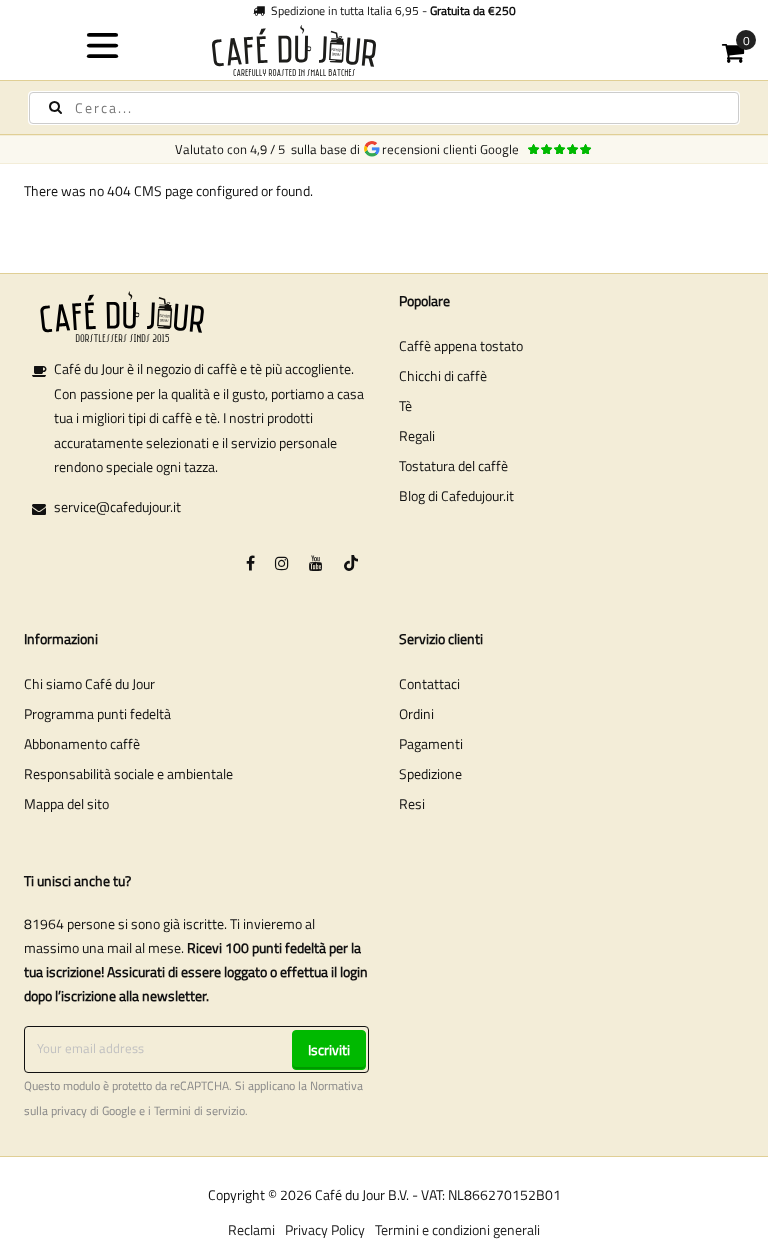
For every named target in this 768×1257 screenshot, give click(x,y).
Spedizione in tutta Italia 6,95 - (390, 10)
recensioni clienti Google (453, 149)
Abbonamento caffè (82, 743)
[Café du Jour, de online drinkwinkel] (384, 50)
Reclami (251, 1229)
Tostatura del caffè (453, 465)
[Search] (55, 107)
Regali (417, 435)
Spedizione (430, 773)
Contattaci (429, 683)
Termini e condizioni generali (457, 1229)
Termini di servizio (199, 1111)
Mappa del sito (66, 803)
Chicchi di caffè (443, 375)
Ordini (416, 713)
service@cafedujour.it (117, 506)
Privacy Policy (325, 1229)
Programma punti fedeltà (97, 713)
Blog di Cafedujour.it (456, 495)
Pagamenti (431, 743)
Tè (405, 405)
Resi (412, 803)
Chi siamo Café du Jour (89, 683)
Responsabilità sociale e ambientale (128, 773)
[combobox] (384, 108)
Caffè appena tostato (461, 345)
